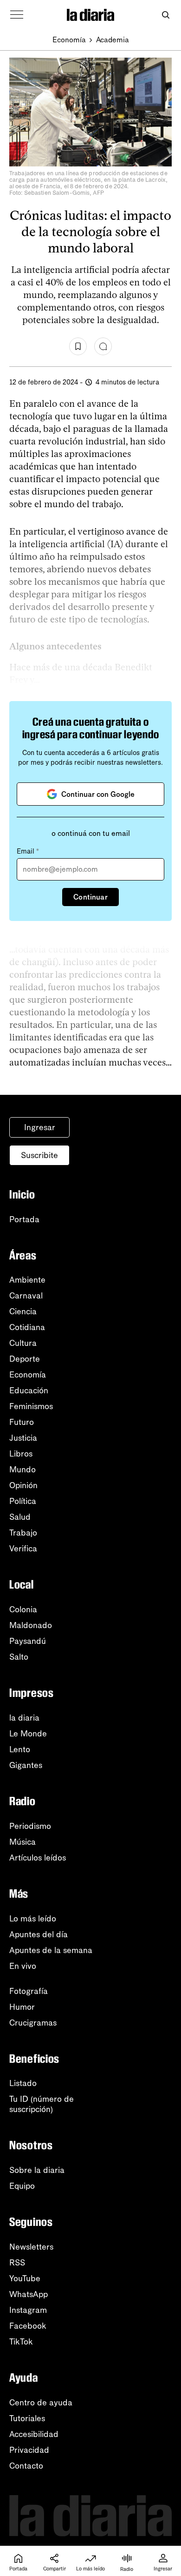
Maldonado (31, 1625)
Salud (20, 1517)
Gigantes (26, 1765)
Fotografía (29, 1991)
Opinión (23, 1485)
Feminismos (31, 1406)
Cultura (23, 1343)
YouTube (25, 2278)
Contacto (26, 2466)
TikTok (21, 2342)
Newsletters (31, 2247)
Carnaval (26, 1296)
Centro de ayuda (41, 2403)
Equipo (22, 2186)
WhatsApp (29, 2294)
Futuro (22, 1422)
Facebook (28, 2326)
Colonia (23, 1609)
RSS (17, 2263)
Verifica (23, 1549)
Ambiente (27, 1280)
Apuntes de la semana (51, 1950)
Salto (19, 1657)
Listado (23, 2083)
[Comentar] (103, 346)
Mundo (23, 1470)
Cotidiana (27, 1327)
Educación (29, 1391)
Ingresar (40, 1127)
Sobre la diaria (37, 2170)
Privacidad (29, 2450)
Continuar (90, 897)
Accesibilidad (34, 2434)
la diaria (24, 1718)
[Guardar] (78, 346)
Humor (22, 2007)
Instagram (28, 2310)
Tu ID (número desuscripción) (42, 2104)
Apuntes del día (39, 1934)
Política (23, 1501)
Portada (24, 1219)
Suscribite (39, 1155)
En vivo (23, 1966)
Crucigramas (33, 2023)
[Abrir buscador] (165, 15)
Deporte (25, 1359)
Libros (21, 1454)
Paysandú (28, 1641)
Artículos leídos (38, 1858)
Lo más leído (33, 1919)
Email (28, 851)
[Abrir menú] (17, 15)
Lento (20, 1749)
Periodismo (30, 1826)
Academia (113, 40)
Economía (69, 40)
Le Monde (28, 1734)
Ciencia (23, 1311)
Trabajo (23, 1533)
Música (23, 1842)
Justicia (23, 1438)
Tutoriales (27, 2418)
